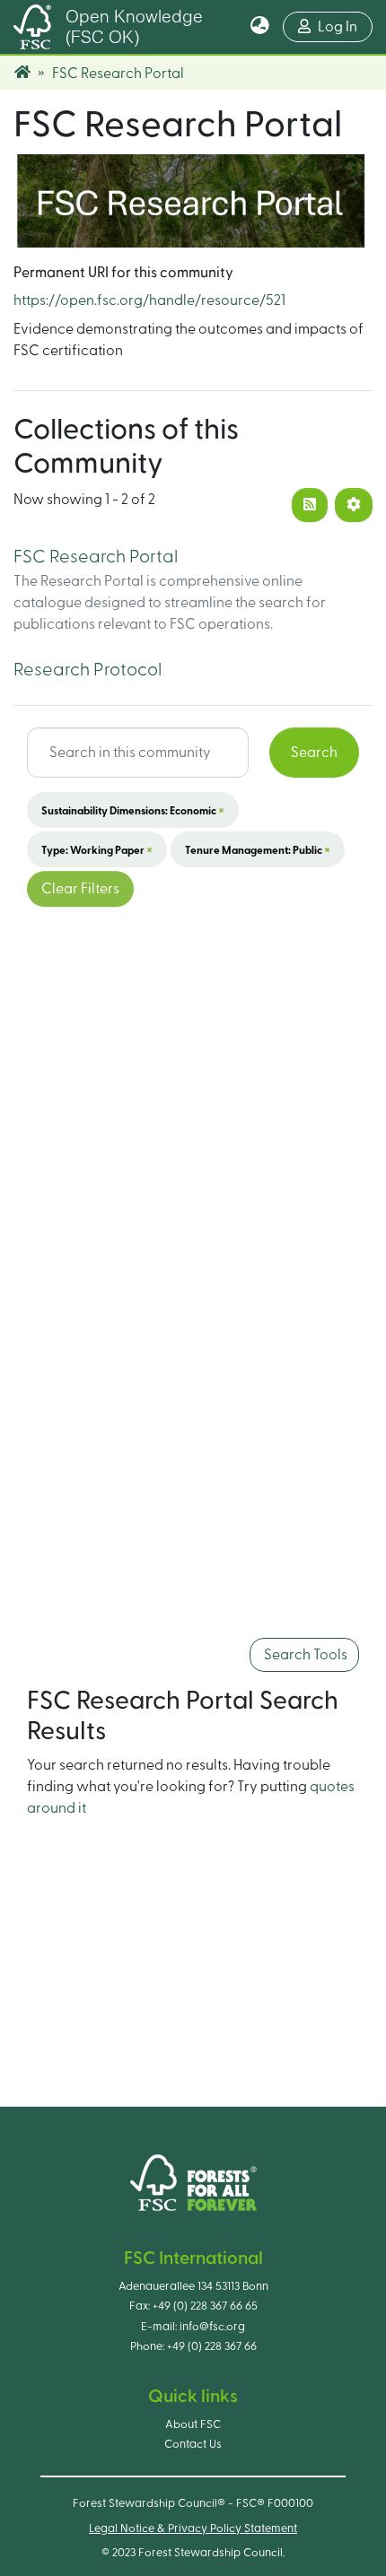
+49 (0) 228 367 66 (212, 2346)
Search (314, 753)
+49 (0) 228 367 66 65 (205, 2306)
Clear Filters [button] (80, 889)
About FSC (193, 2424)
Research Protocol (88, 670)
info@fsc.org (212, 2327)
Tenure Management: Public (258, 849)
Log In (345, 26)
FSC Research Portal (96, 557)
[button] (260, 27)
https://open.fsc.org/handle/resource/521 (149, 300)
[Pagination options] (354, 505)
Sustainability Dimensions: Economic (133, 810)
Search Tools (304, 1655)
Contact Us (193, 2444)
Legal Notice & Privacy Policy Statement (193, 2528)
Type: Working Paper (97, 849)
